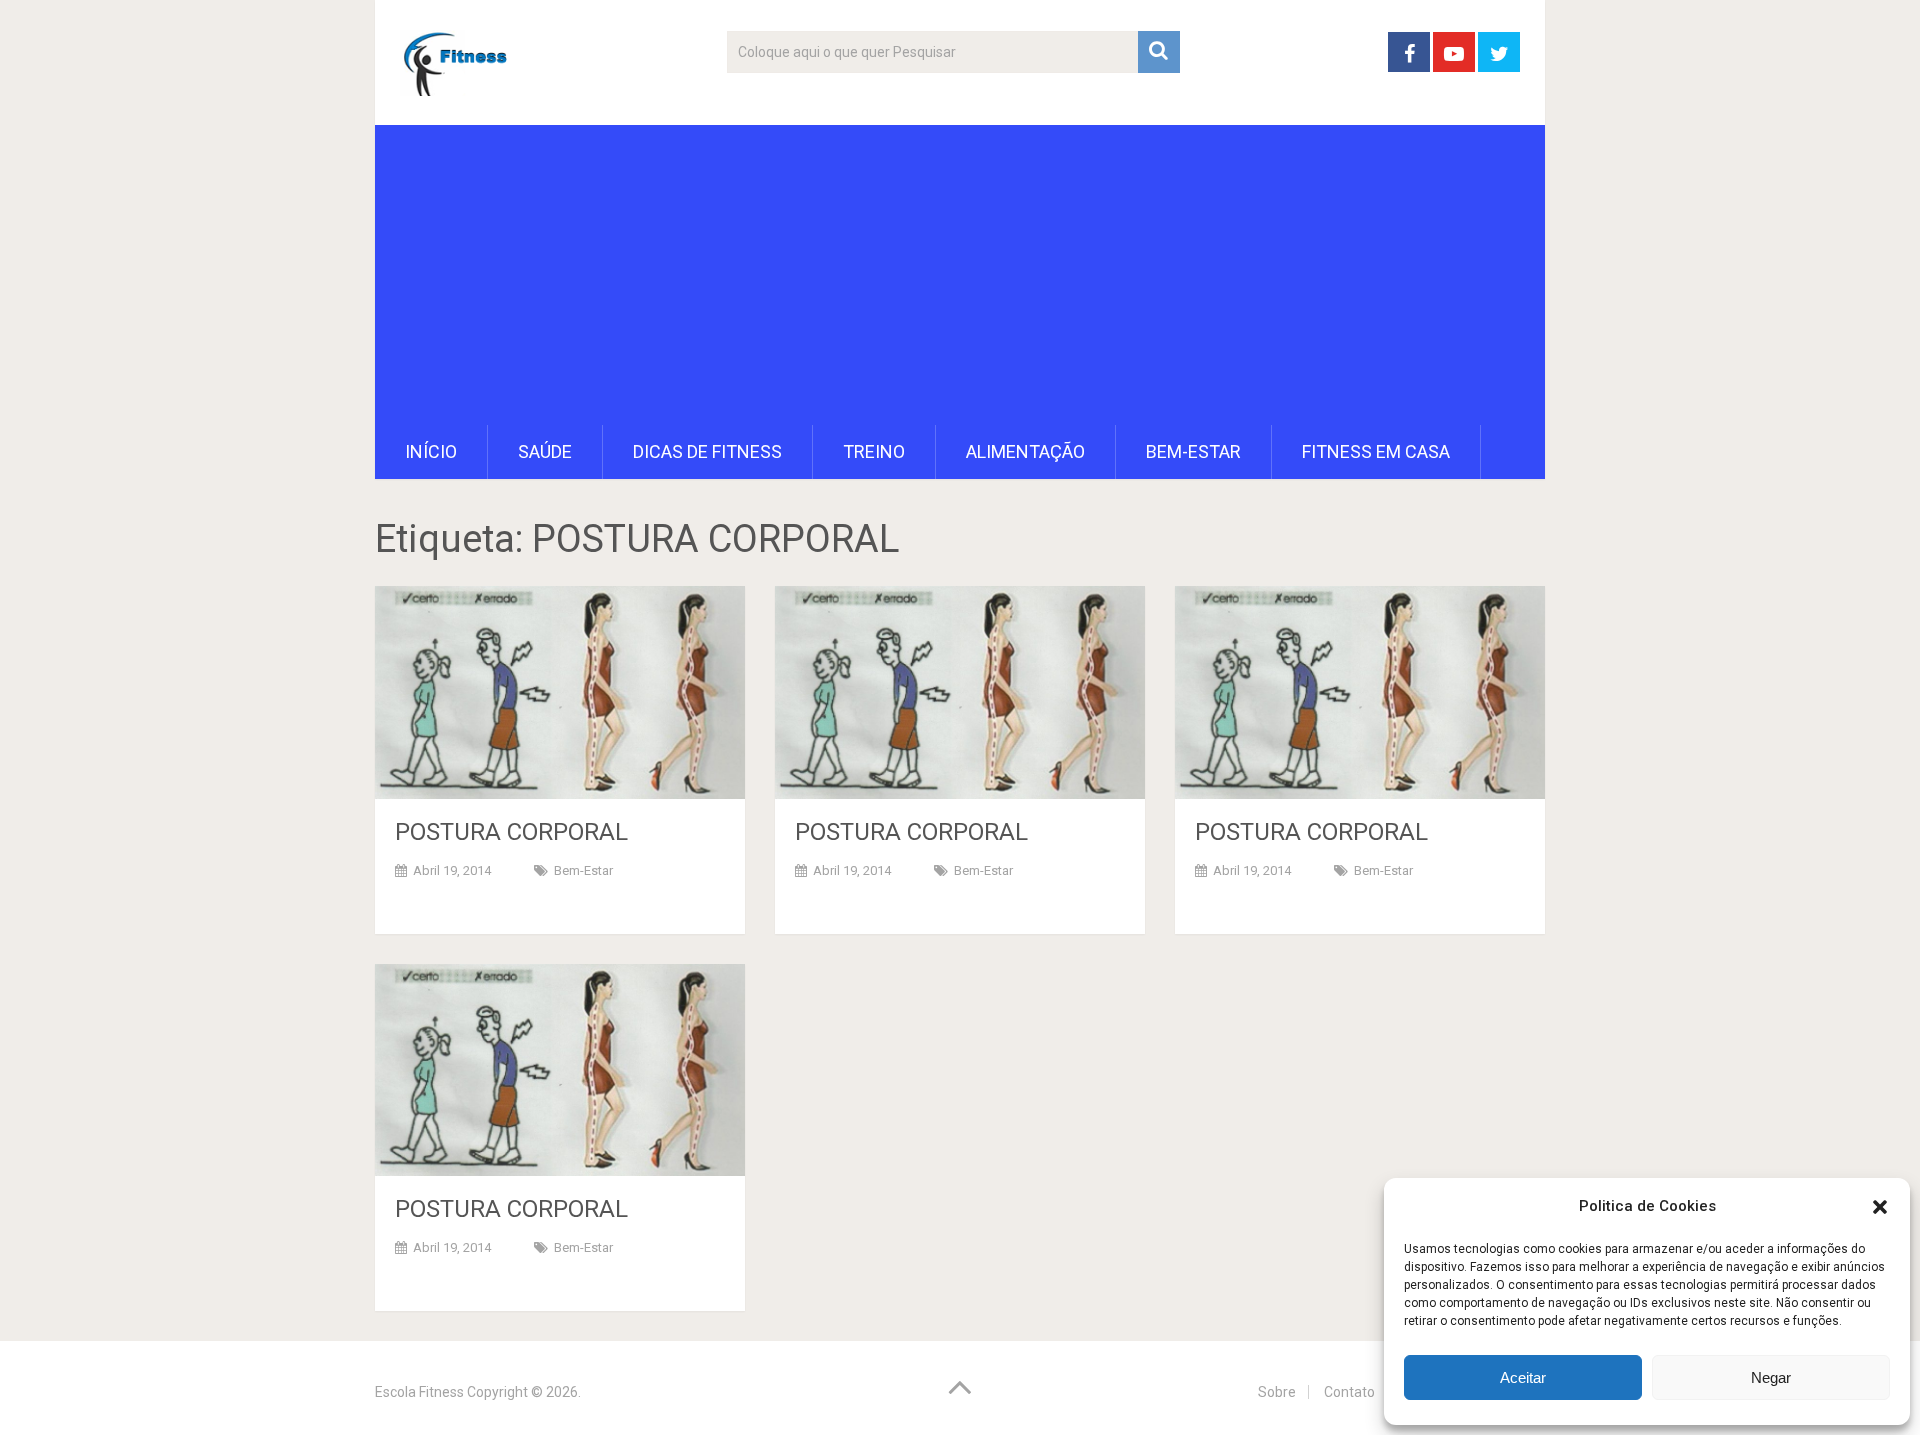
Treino (874, 451)
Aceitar (1523, 1377)
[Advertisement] (960, 275)
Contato (1349, 1392)
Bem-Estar (1193, 451)
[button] (1880, 1207)
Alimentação (1025, 451)
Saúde (545, 451)
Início (431, 451)
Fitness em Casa (1376, 451)
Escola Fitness (419, 1392)
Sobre (1277, 1392)
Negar (1771, 1377)
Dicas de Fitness (707, 451)
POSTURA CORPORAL (511, 832)
